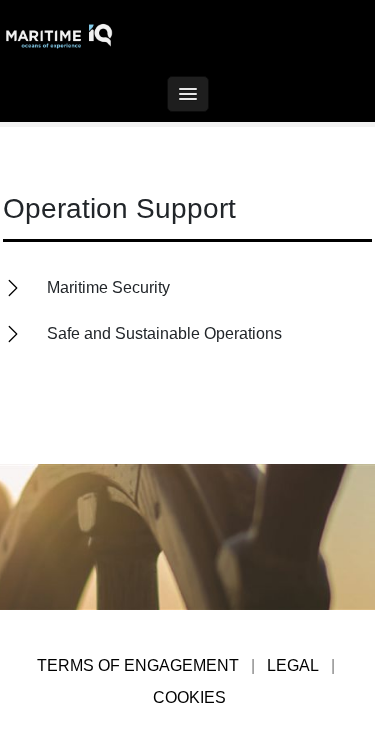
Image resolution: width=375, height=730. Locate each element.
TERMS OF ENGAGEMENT (138, 665)
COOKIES (189, 697)
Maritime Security (108, 286)
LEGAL (293, 665)
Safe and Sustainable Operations (164, 333)
